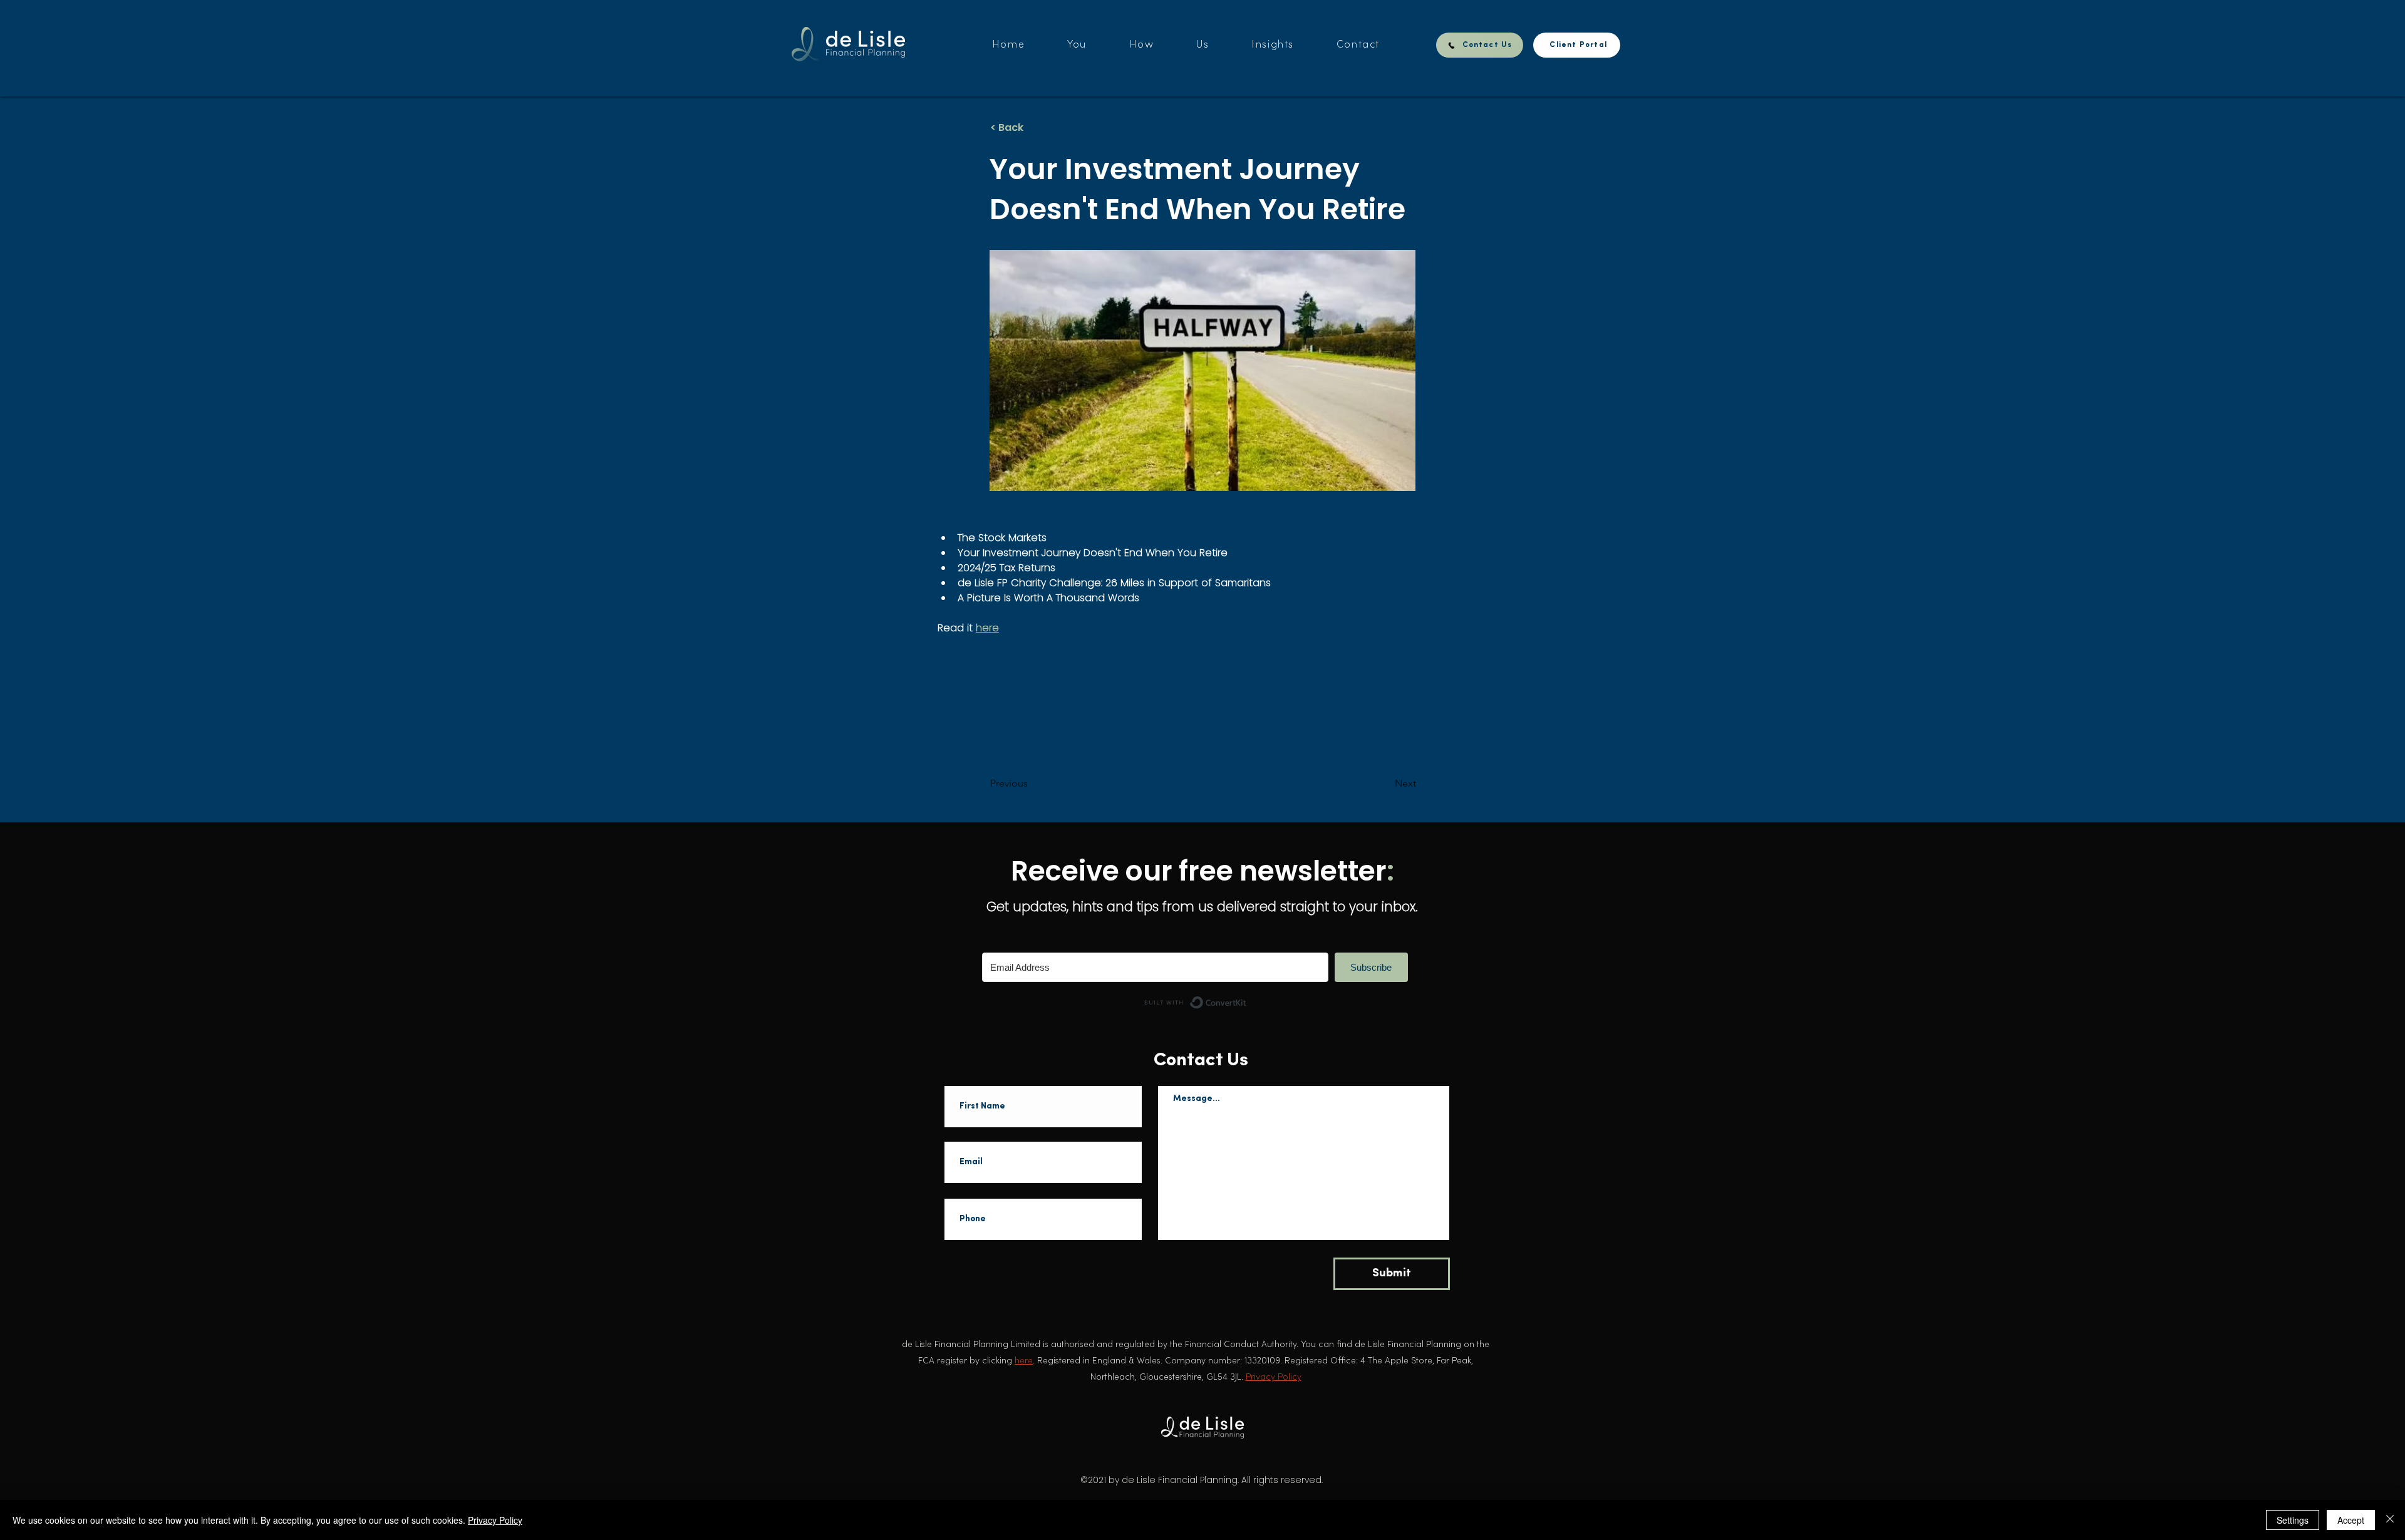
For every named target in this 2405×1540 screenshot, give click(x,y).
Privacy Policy (495, 1520)
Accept (2351, 1520)
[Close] (2390, 1520)
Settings (2293, 1520)
